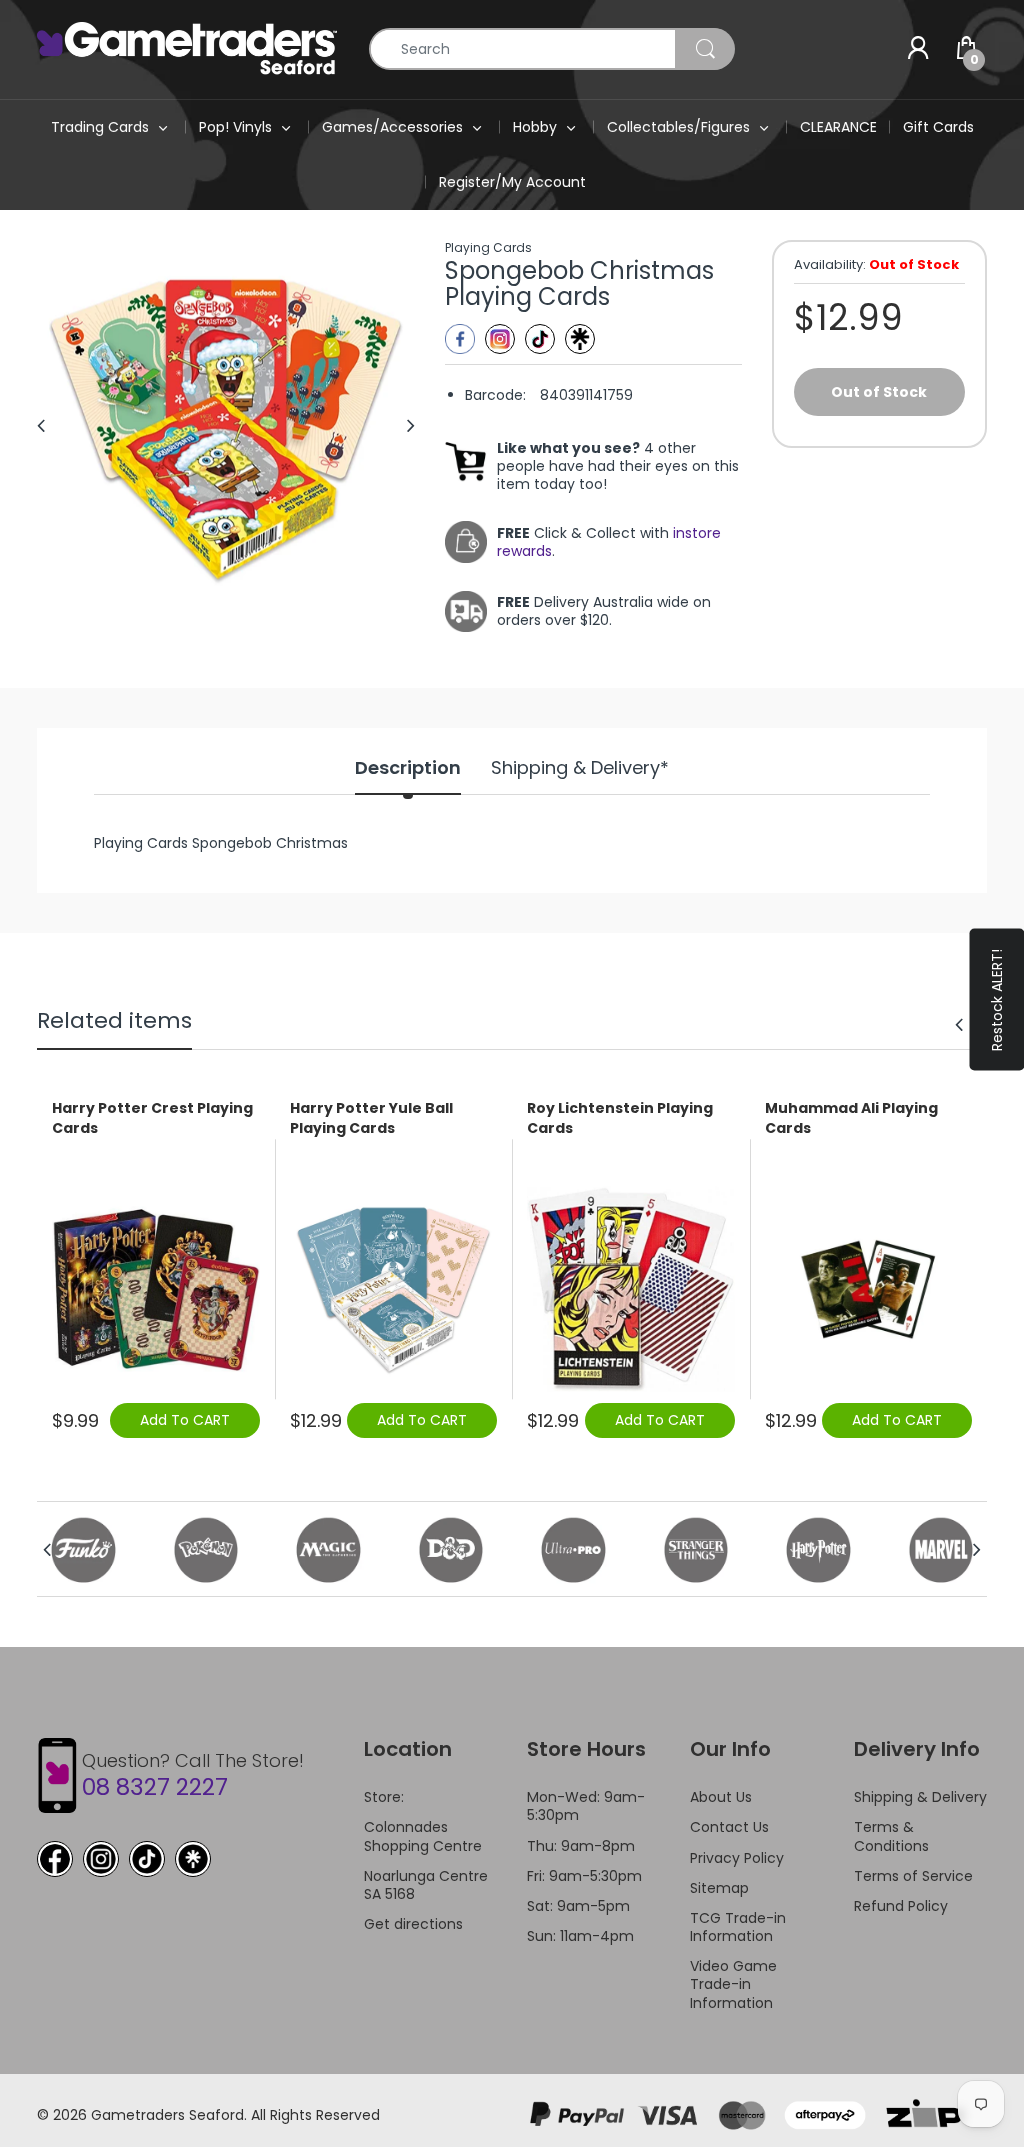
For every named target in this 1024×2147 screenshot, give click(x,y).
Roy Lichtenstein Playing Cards (620, 1118)
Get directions (413, 1924)
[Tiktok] (540, 339)
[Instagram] (500, 339)
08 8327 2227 (155, 1787)
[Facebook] (460, 339)
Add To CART (185, 1420)
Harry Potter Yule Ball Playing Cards (371, 1118)
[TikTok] (147, 1859)
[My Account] (918, 49)
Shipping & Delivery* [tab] (580, 768)
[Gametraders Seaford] (187, 48)
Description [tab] (408, 768)
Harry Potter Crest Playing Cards (152, 1118)
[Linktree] (580, 339)
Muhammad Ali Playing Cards (851, 1118)
